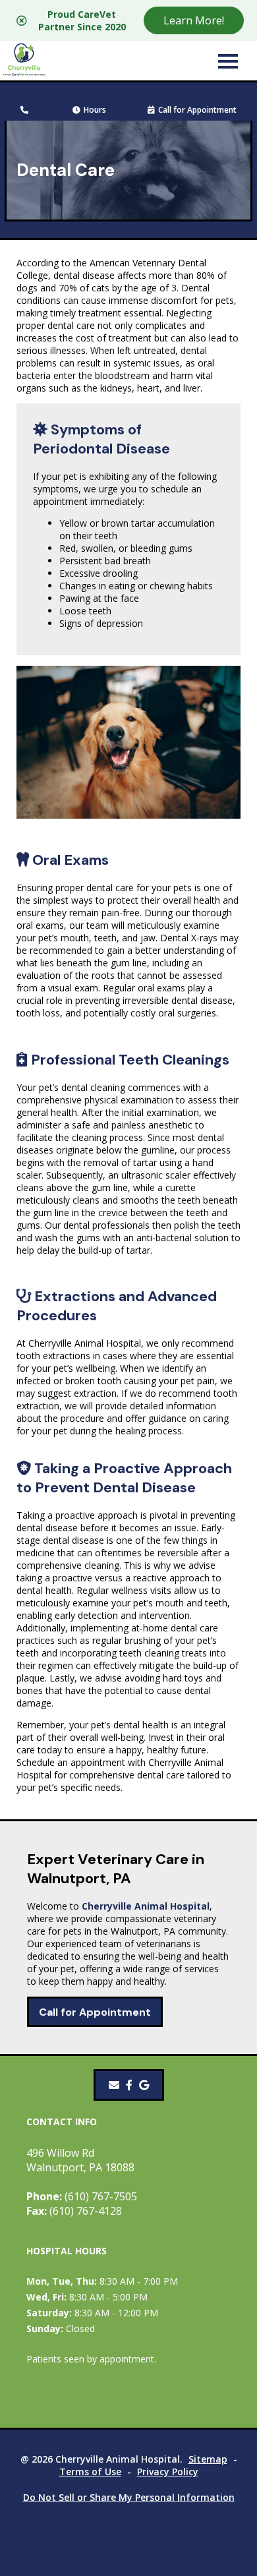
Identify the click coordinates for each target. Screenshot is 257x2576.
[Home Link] (24, 61)
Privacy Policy (168, 2472)
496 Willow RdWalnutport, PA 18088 (80, 2160)
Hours (95, 110)
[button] (228, 61)
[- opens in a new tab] (129, 2085)
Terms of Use (90, 2472)
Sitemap (208, 2459)
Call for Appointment (197, 110)
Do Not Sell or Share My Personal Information (129, 2497)
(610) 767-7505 (82, 2196)
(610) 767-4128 (74, 2211)
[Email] (114, 2085)
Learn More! (194, 20)
